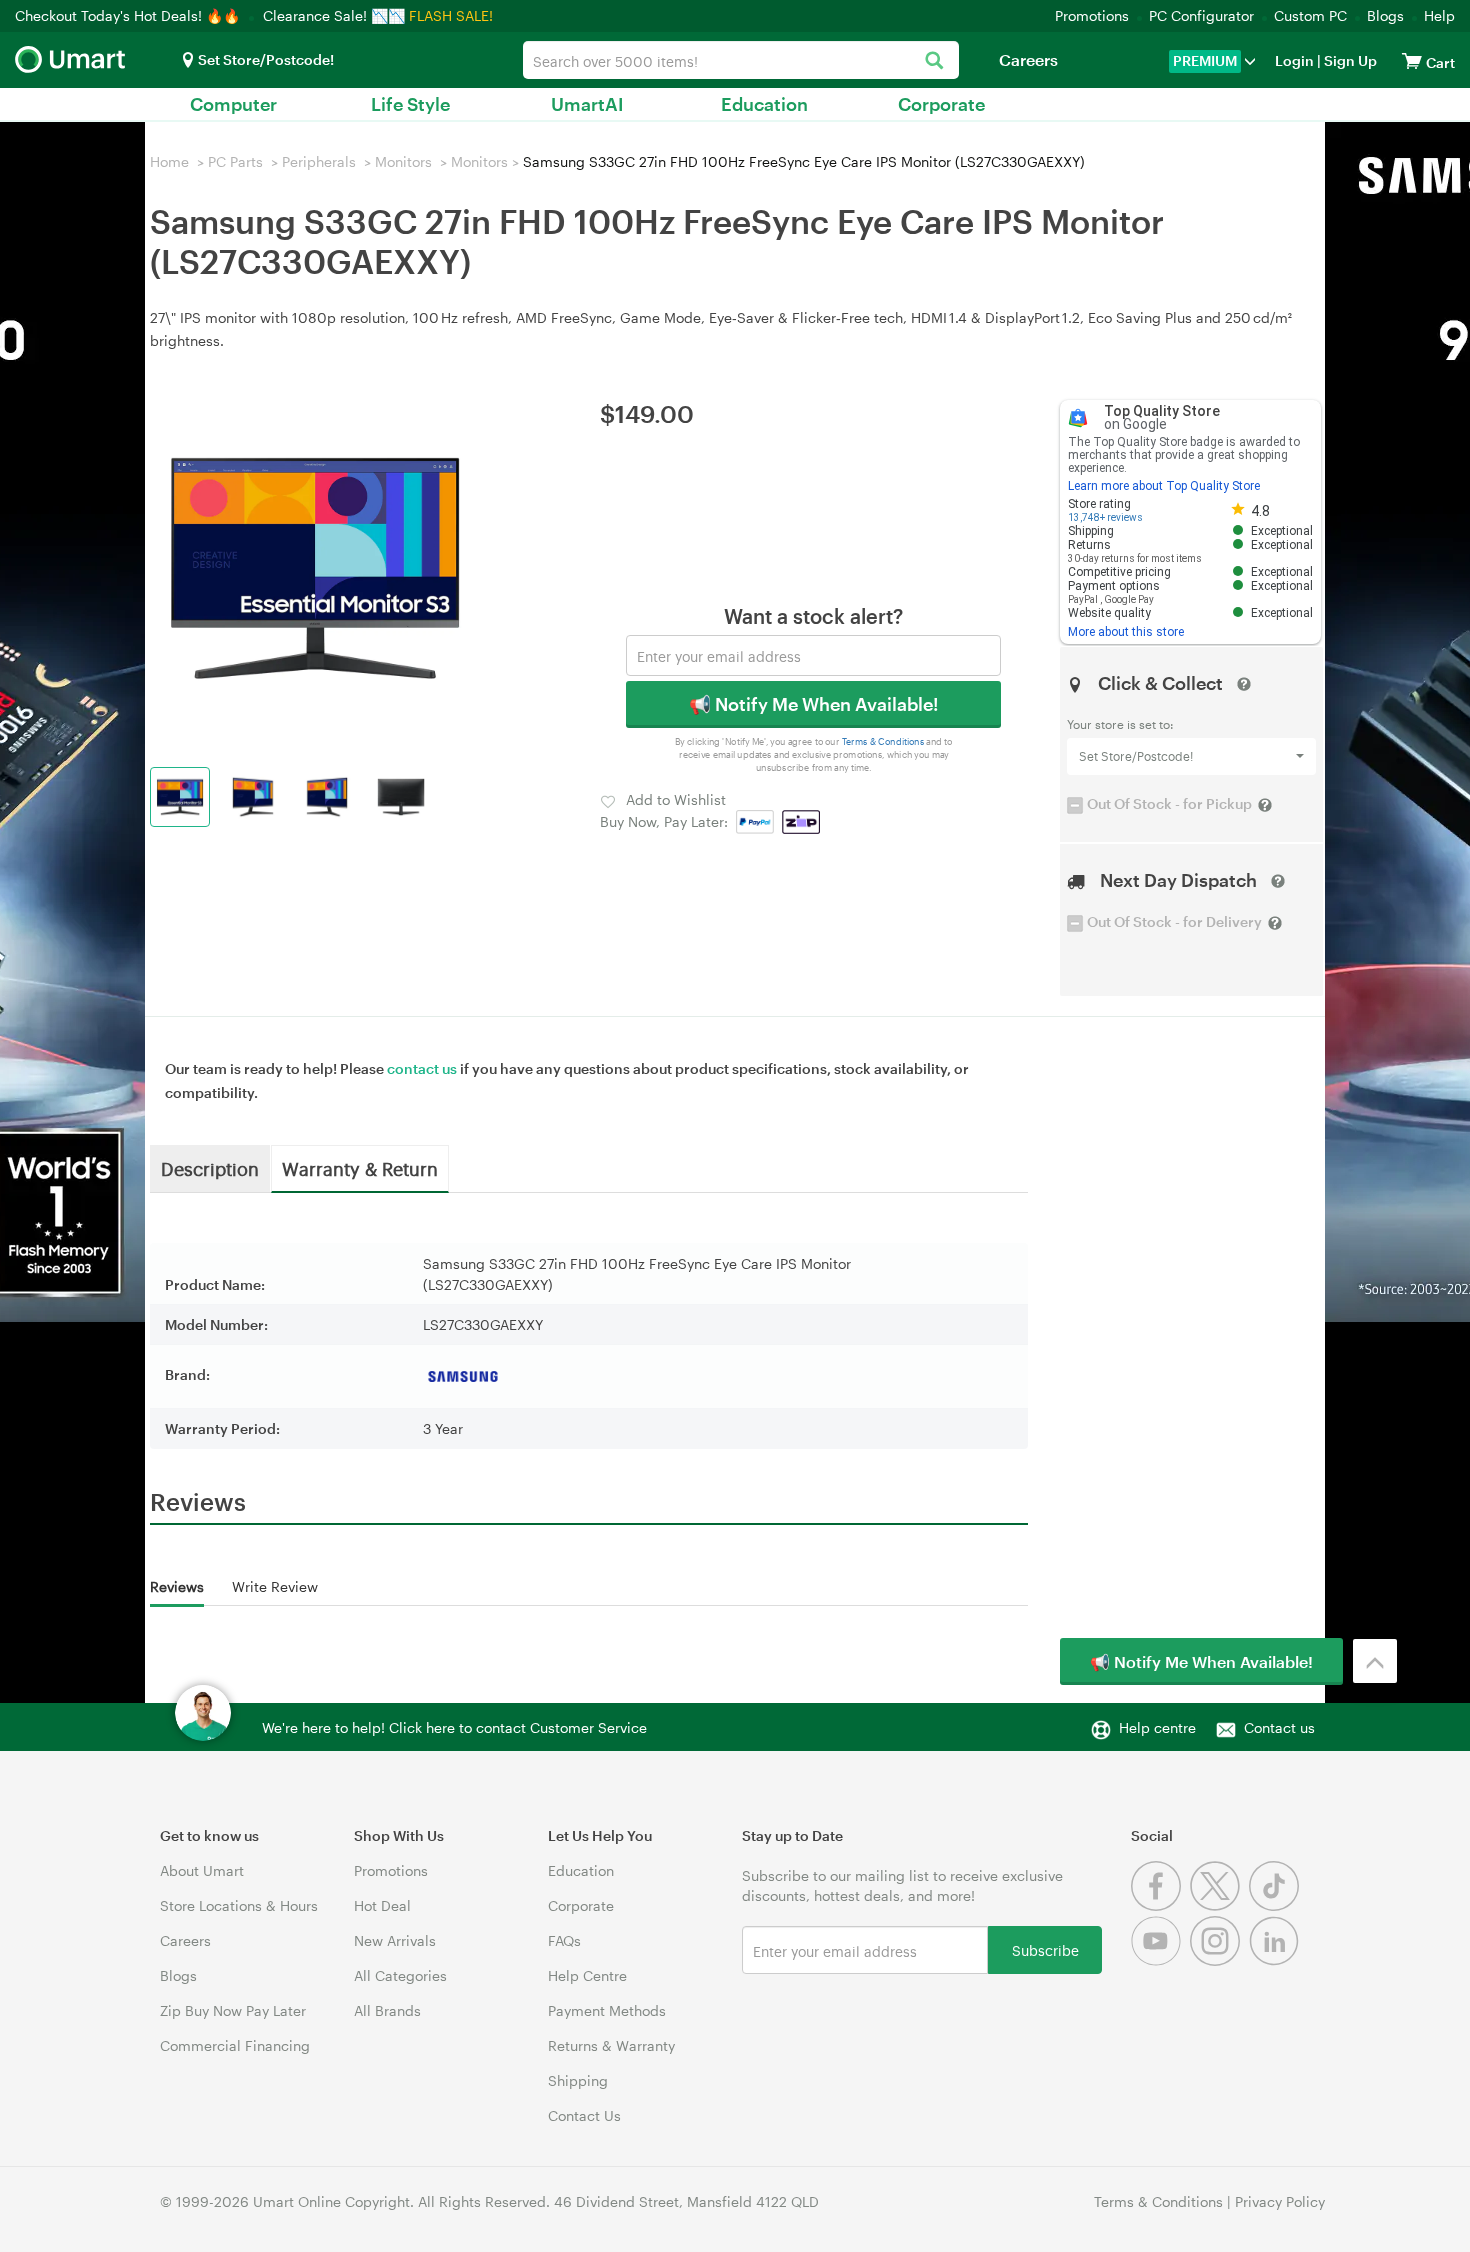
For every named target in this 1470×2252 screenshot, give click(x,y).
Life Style (410, 104)
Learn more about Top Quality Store (1164, 486)
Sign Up (1349, 60)
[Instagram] (1219, 1960)
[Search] (933, 61)
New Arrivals (395, 1940)
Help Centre (587, 1975)
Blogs (1385, 15)
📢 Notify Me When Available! (813, 704)
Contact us (1279, 1727)
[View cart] (1412, 60)
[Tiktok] (1276, 1905)
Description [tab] (210, 1168)
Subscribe (1045, 1949)
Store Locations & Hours (239, 1905)
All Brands (387, 2010)
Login (1294, 60)
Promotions (1092, 15)
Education (764, 104)
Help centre (1157, 1727)
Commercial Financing (235, 2045)
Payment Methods (607, 2010)
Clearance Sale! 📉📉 (334, 15)
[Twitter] (1219, 1905)
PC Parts (235, 161)
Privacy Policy (1280, 2201)
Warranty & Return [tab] (360, 1168)
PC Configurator (1201, 15)
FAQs (564, 1940)
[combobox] (741, 60)
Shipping (578, 2080)
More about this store (1126, 632)
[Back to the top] (1375, 1661)
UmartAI (587, 104)
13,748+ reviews (1105, 517)
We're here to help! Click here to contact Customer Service (454, 1727)
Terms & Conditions (883, 741)
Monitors (403, 161)
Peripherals (319, 161)
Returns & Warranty (611, 2045)
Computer (233, 104)
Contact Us (584, 2115)
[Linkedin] (1276, 1960)
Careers (1028, 59)
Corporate (941, 104)
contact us (422, 1068)
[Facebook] (1160, 1905)
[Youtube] (1160, 1960)
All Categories (400, 1975)
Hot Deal (382, 1905)
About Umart (202, 1870)
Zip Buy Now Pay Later (233, 2010)
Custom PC (1310, 15)
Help (1439, 15)
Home (169, 161)
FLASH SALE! (451, 15)
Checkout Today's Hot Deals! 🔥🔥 (129, 15)
